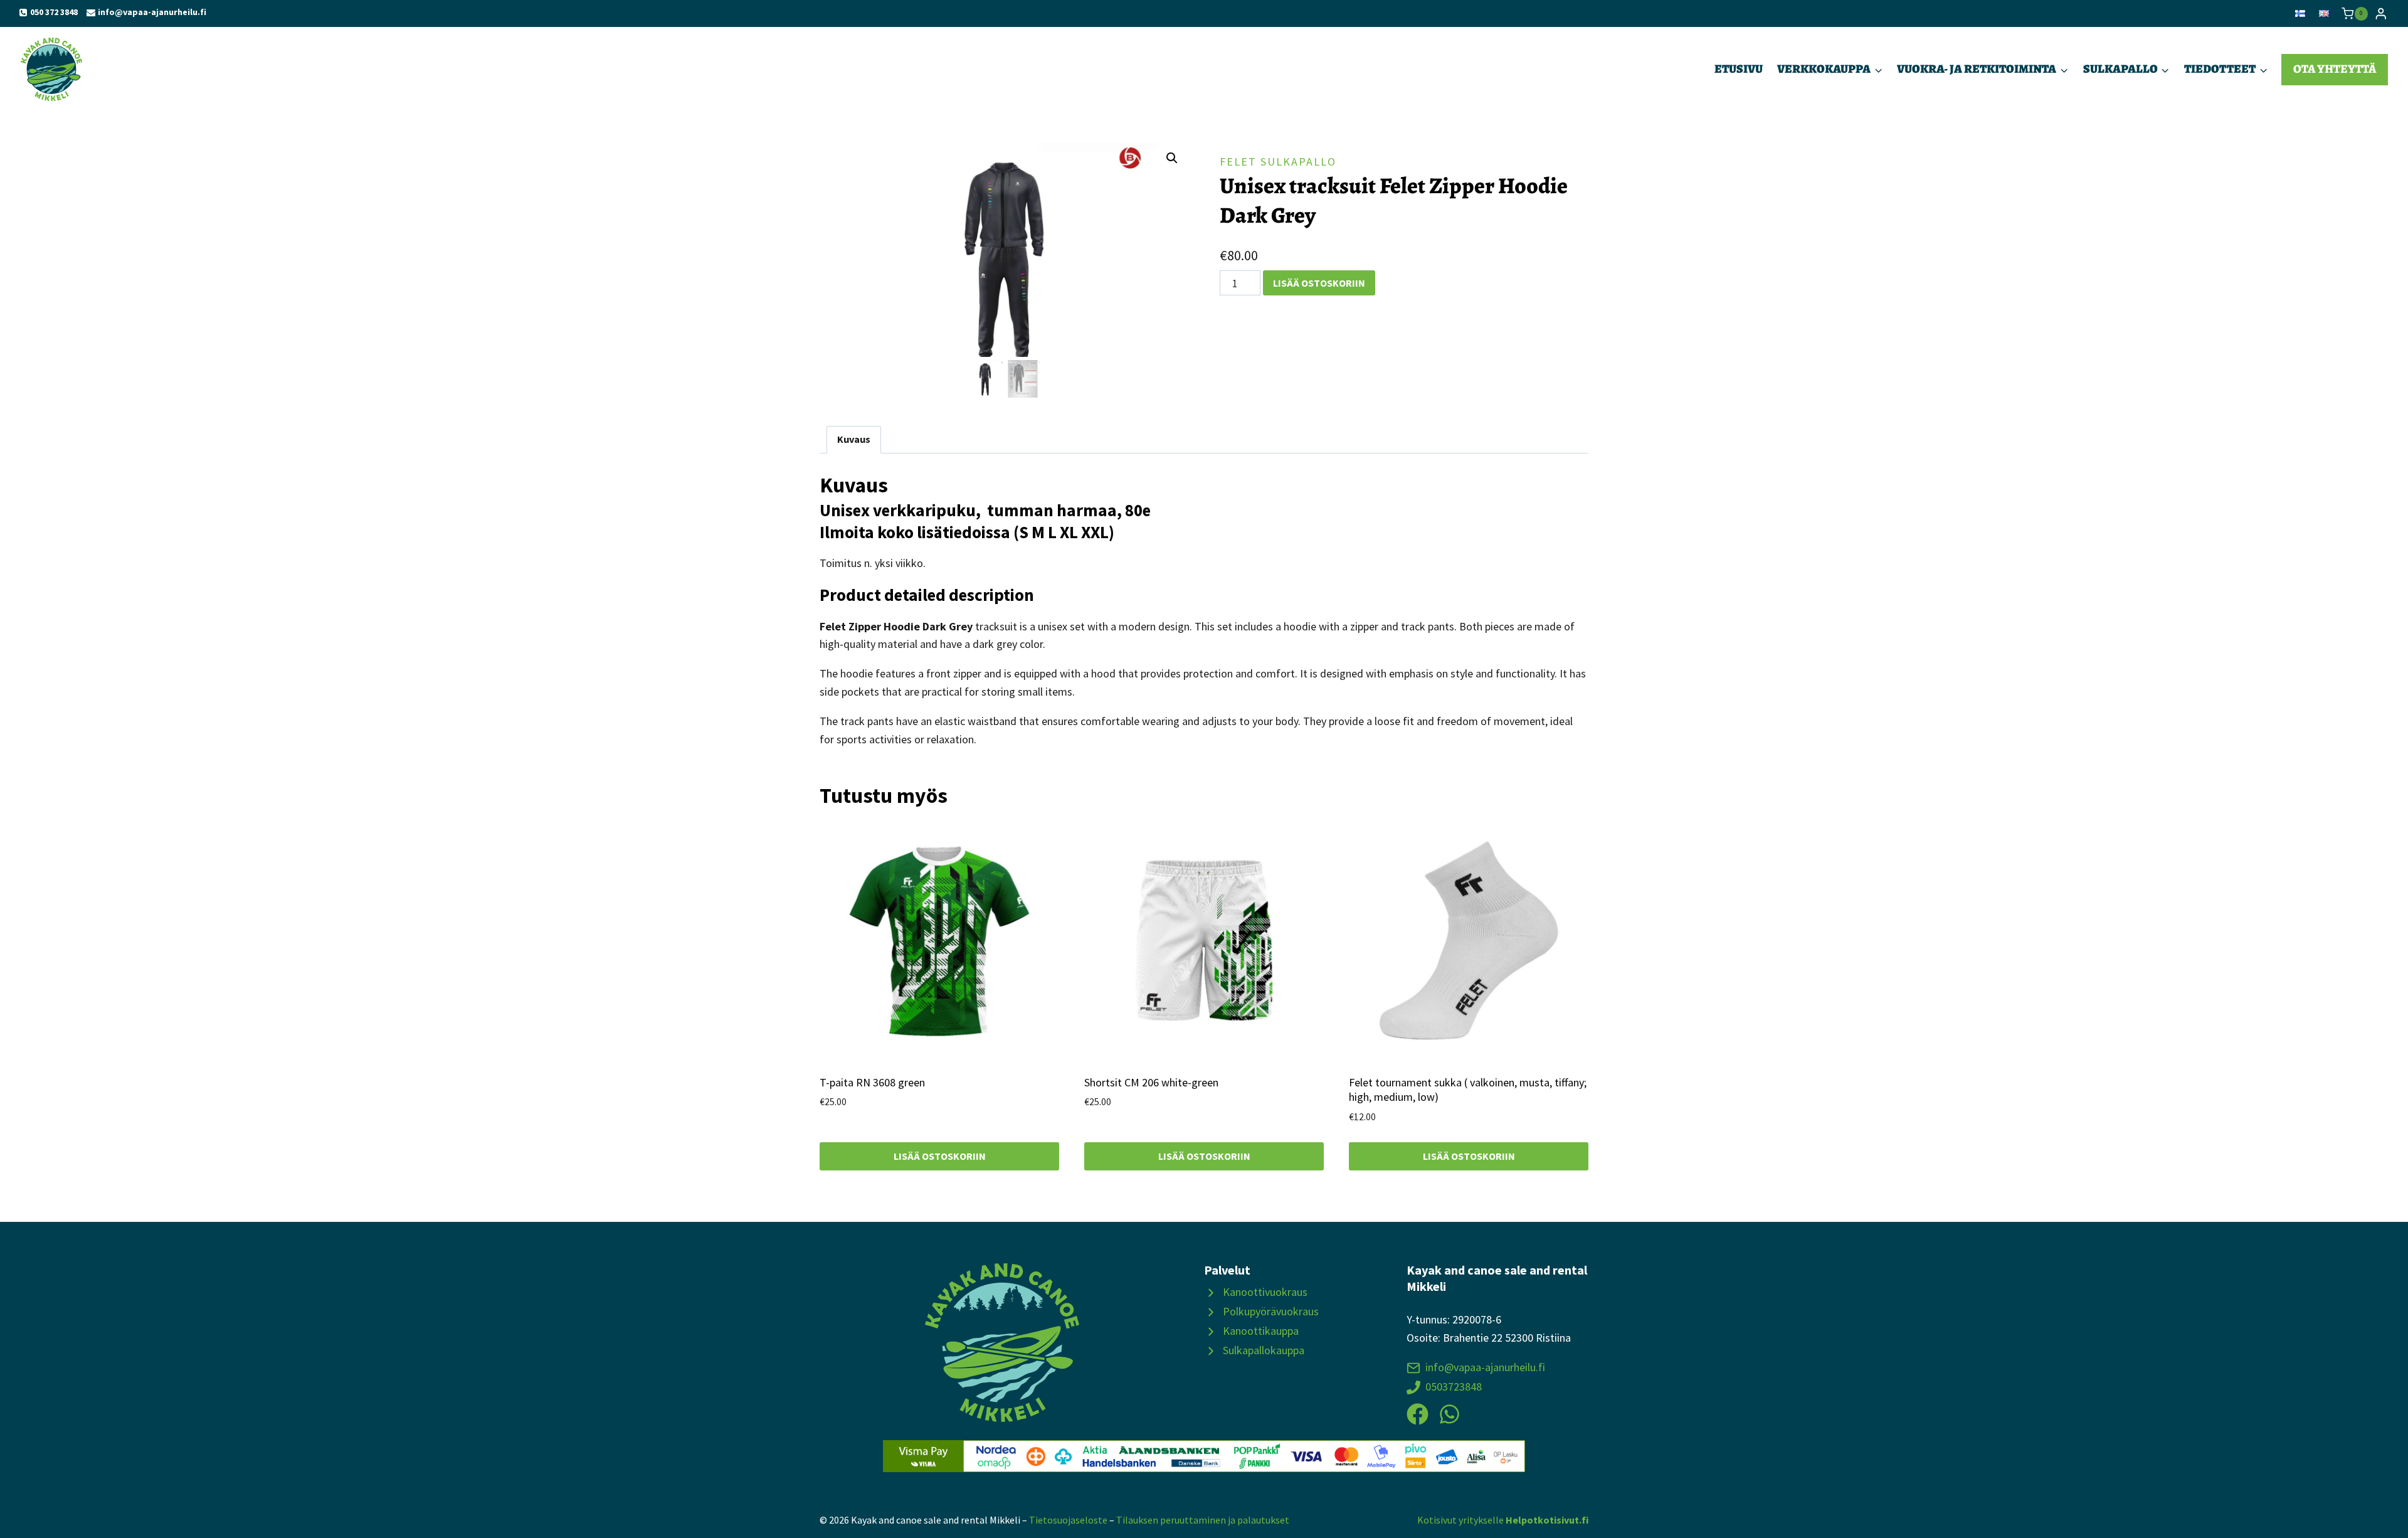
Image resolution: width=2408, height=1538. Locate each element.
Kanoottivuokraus (1265, 1292)
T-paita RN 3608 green (872, 1082)
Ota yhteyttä (2335, 69)
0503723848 (1454, 1387)
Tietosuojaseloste (1068, 1520)
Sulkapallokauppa (1264, 1350)
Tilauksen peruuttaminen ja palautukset (1203, 1520)
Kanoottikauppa (1261, 1331)
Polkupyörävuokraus (1271, 1311)
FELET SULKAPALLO (1278, 162)
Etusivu (1739, 69)
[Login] (2381, 13)
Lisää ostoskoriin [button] (940, 1156)
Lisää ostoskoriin (1319, 283)
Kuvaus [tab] (854, 439)
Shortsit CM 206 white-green (1151, 1082)
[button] (1172, 158)
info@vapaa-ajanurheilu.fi (1485, 1367)
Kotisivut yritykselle (1503, 1520)
